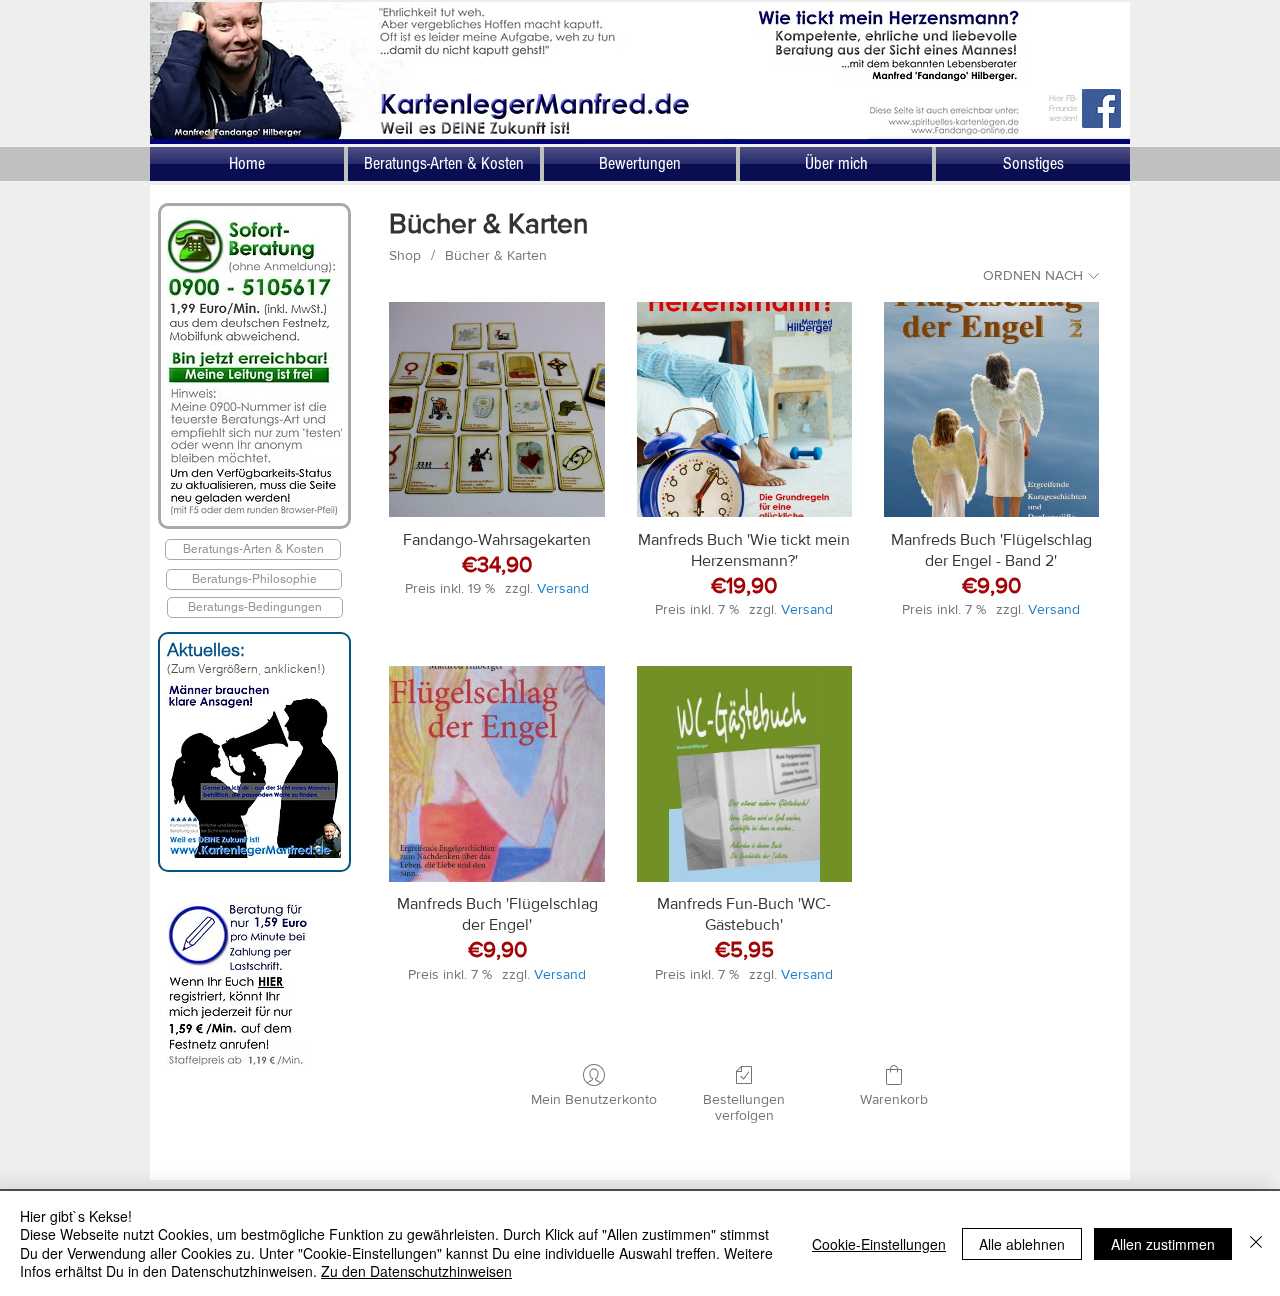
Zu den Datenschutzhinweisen (416, 1271)
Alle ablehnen (1022, 1244)
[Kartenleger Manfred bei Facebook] (1101, 108)
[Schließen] (1256, 1243)
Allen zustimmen (1163, 1244)
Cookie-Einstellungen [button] (879, 1244)
